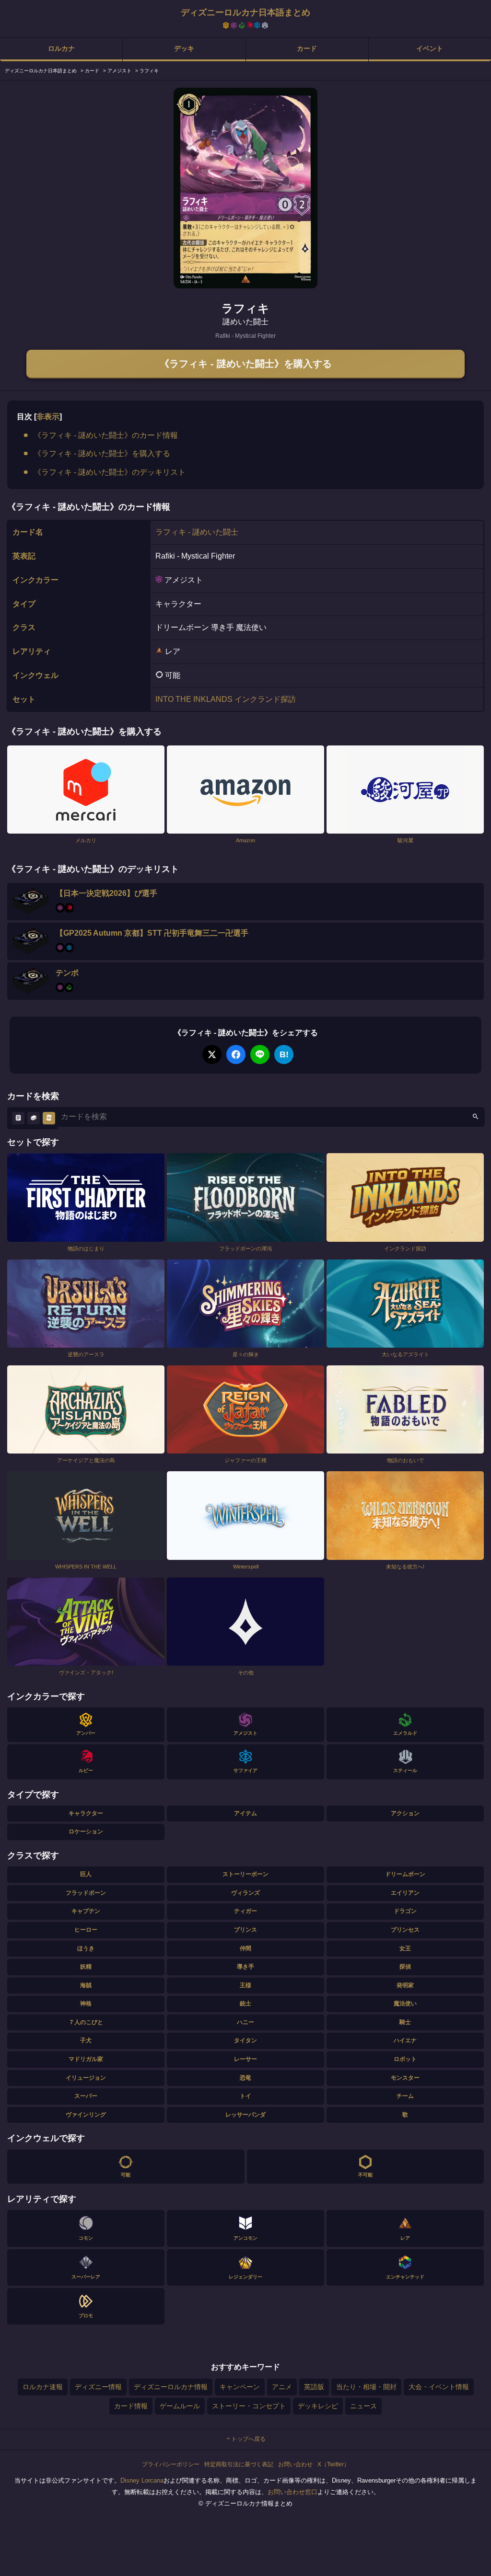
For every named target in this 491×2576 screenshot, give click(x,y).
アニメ (282, 2387)
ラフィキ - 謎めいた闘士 (197, 532)
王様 (245, 1985)
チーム (405, 2096)
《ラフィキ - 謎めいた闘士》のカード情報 (106, 435)
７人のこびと (86, 2022)
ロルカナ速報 (43, 2387)
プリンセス (405, 1930)
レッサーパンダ (245, 2115)
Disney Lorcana (142, 2480)
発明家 (405, 1985)
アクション (405, 1813)
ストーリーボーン (245, 1874)
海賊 (86, 1985)
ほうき (86, 1948)
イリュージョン (86, 2078)
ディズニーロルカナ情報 (171, 2387)
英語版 (314, 2387)
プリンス (245, 1930)
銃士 (245, 2004)
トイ (245, 2096)
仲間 (245, 1948)
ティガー (245, 1911)
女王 (405, 1948)
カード (307, 48)
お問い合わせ (295, 2464)
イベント (430, 48)
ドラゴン (405, 1911)
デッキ (184, 48)
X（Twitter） (333, 2464)
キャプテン (86, 1911)
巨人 (86, 1874)
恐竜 (245, 2078)
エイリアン (405, 1893)
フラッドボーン (86, 1893)
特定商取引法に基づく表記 (239, 2464)
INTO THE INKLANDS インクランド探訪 (226, 699)
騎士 (405, 2022)
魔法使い (405, 2004)
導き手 (245, 1967)
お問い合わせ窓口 (292, 2492)
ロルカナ (61, 48)
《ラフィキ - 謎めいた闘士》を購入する (246, 364)
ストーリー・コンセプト (249, 2406)
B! (284, 1054)
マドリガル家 (86, 2059)
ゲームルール (180, 2406)
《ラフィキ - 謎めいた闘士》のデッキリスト (110, 472)
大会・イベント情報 (439, 2387)
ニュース (363, 2406)
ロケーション (86, 1832)
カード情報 (131, 2406)
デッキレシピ (318, 2406)
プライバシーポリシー (171, 2464)
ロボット (405, 2059)
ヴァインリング (86, 2115)
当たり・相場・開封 (366, 2387)
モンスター (405, 2078)
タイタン (245, 2040)
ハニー (245, 2022)
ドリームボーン (405, 1874)
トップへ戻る (248, 2439)
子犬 (86, 2040)
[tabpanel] (245, 188)
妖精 (86, 1967)
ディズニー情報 (98, 2387)
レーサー (245, 2059)
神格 (86, 2004)
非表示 (48, 417)
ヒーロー (86, 1930)
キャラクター (86, 1813)
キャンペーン (240, 2387)
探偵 (405, 1967)
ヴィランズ (245, 1893)
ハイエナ (405, 2040)
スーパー (86, 2096)
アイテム (245, 1813)
